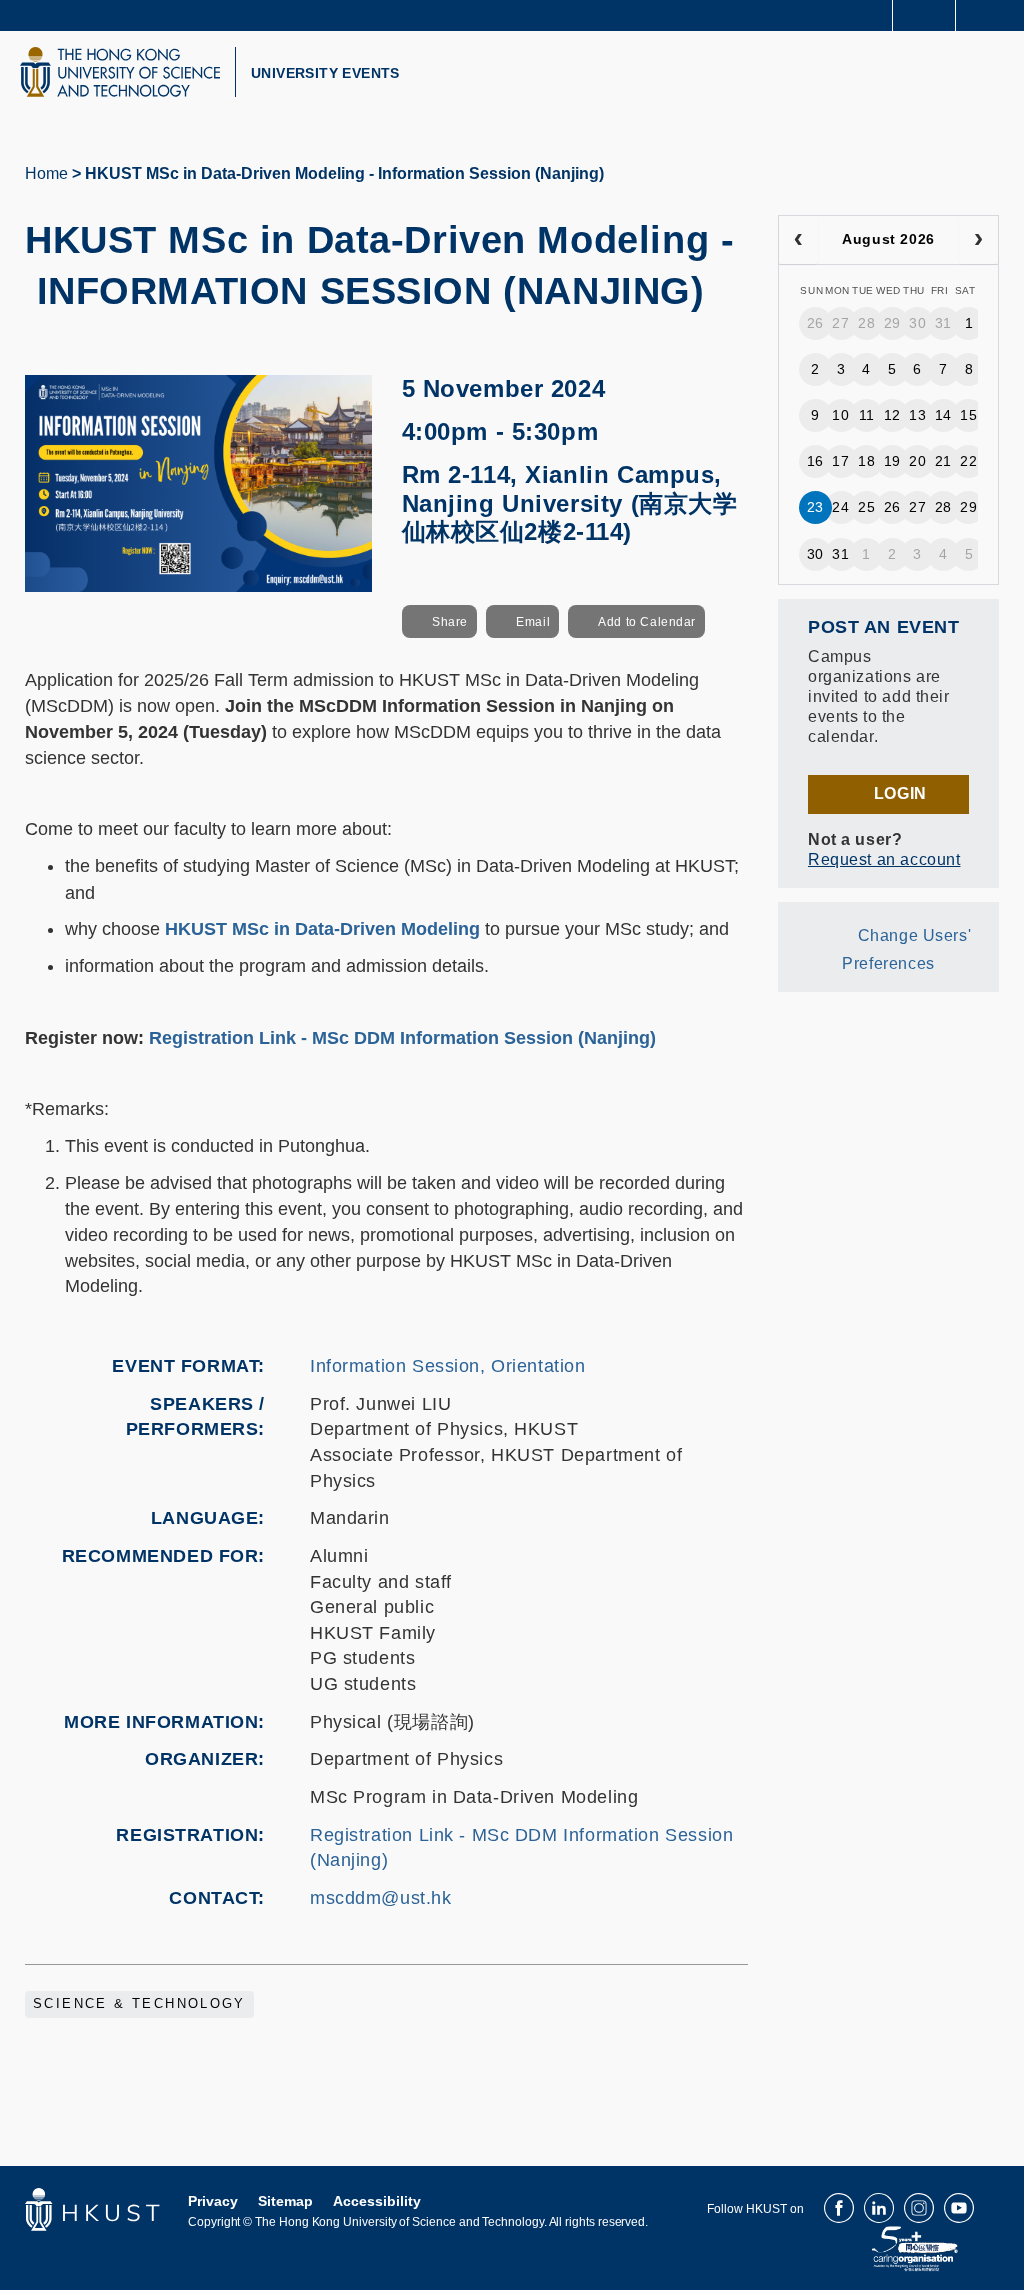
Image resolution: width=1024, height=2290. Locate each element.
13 (917, 415)
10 (840, 415)
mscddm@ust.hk (381, 1898)
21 (943, 461)
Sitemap (285, 2201)
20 (917, 461)
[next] (978, 240)
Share (450, 622)
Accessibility (377, 2201)
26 (815, 323)
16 (815, 461)
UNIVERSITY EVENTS (325, 73)
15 (968, 415)
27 (840, 323)
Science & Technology (139, 2004)
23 (815, 507)
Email (533, 622)
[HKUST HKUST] (120, 72)
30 (917, 323)
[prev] (798, 240)
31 (943, 323)
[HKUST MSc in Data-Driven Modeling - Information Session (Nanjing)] (198, 482)
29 (892, 323)
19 (892, 461)
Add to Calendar (647, 622)
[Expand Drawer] (924, 15)
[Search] (994, 14)
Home (46, 173)
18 (866, 461)
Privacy (213, 2201)
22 (968, 461)
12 (892, 415)
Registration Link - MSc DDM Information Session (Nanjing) (402, 1038)
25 (866, 507)
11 (867, 415)
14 (943, 415)
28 (866, 323)
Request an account (884, 859)
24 (840, 507)
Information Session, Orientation (448, 1366)
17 (840, 461)
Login (900, 793)
